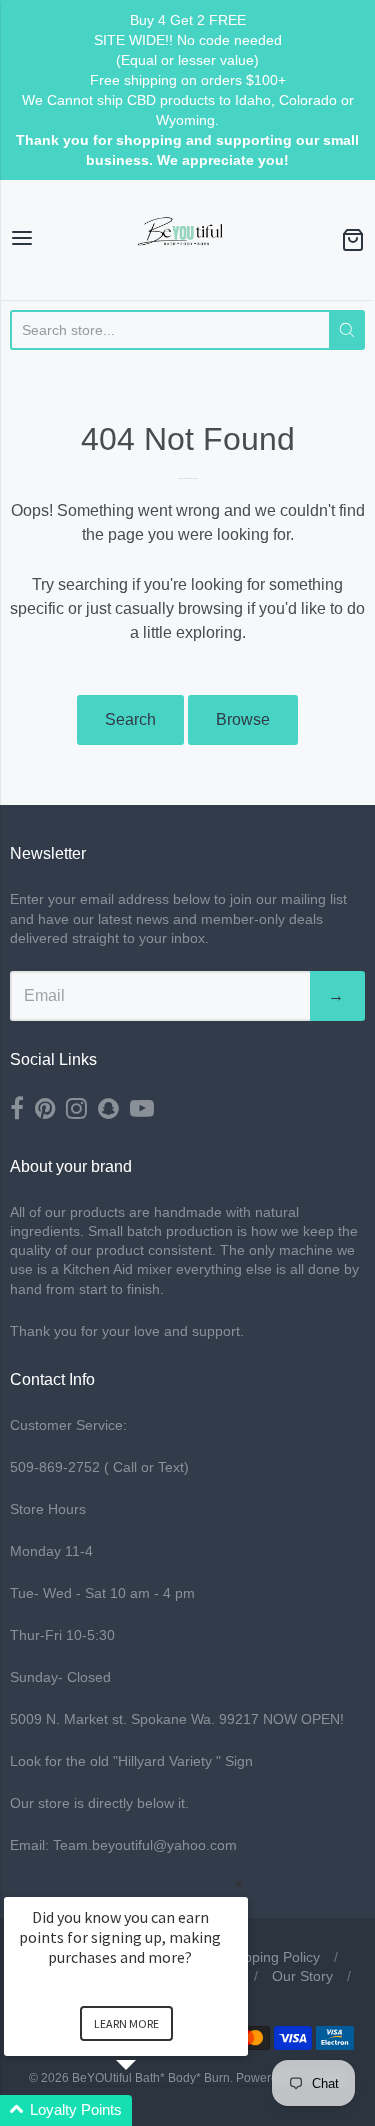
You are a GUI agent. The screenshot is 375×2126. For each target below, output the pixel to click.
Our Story (302, 1976)
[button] (150, 2110)
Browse (243, 719)
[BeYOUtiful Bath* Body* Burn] (188, 240)
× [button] (239, 1883)
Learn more (126, 2023)
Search (130, 719)
